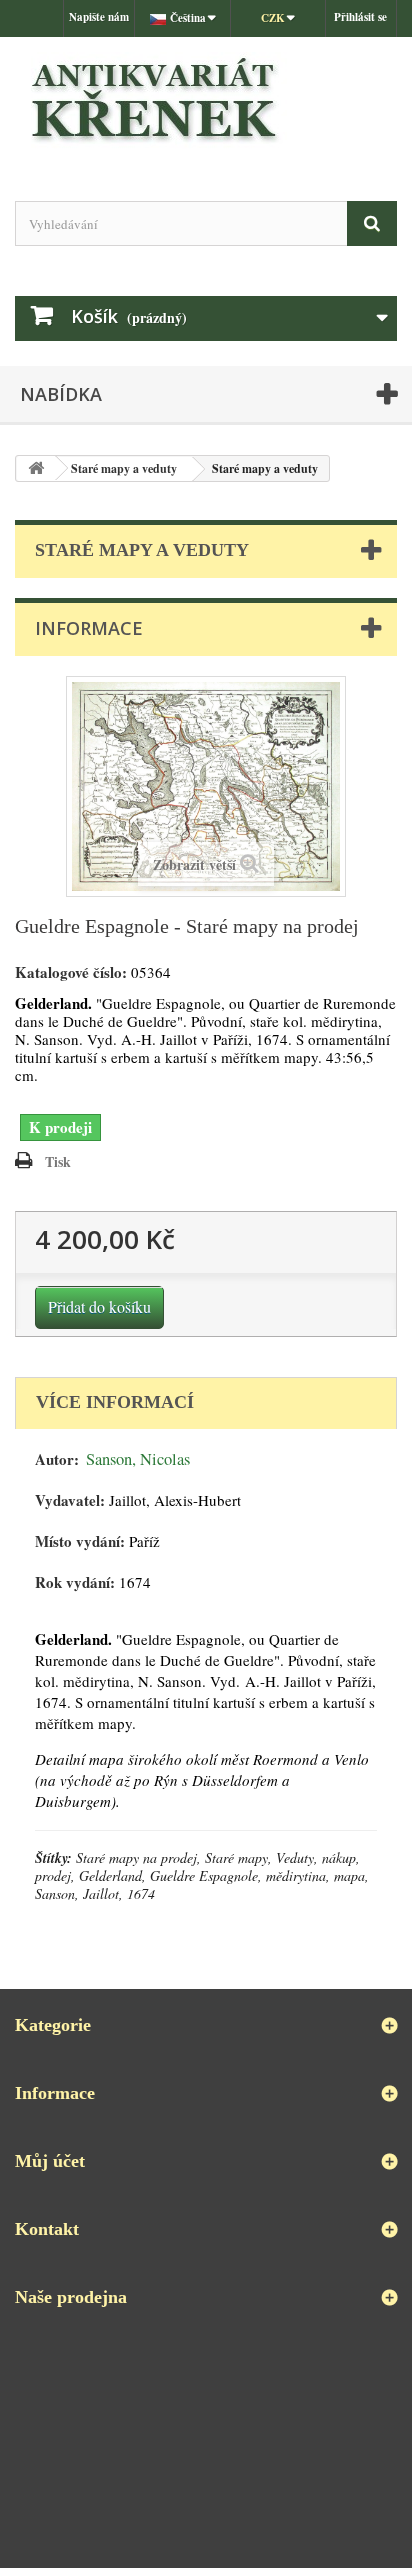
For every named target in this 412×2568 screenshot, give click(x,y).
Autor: (57, 1459)
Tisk (58, 1161)
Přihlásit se (360, 17)
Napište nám (99, 17)
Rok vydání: (75, 1582)
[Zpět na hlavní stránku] (36, 468)
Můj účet (50, 2161)
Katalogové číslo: (71, 972)
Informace (89, 628)
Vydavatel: (70, 1500)
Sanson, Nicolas (138, 1459)
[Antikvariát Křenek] (206, 101)
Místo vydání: (80, 1541)
